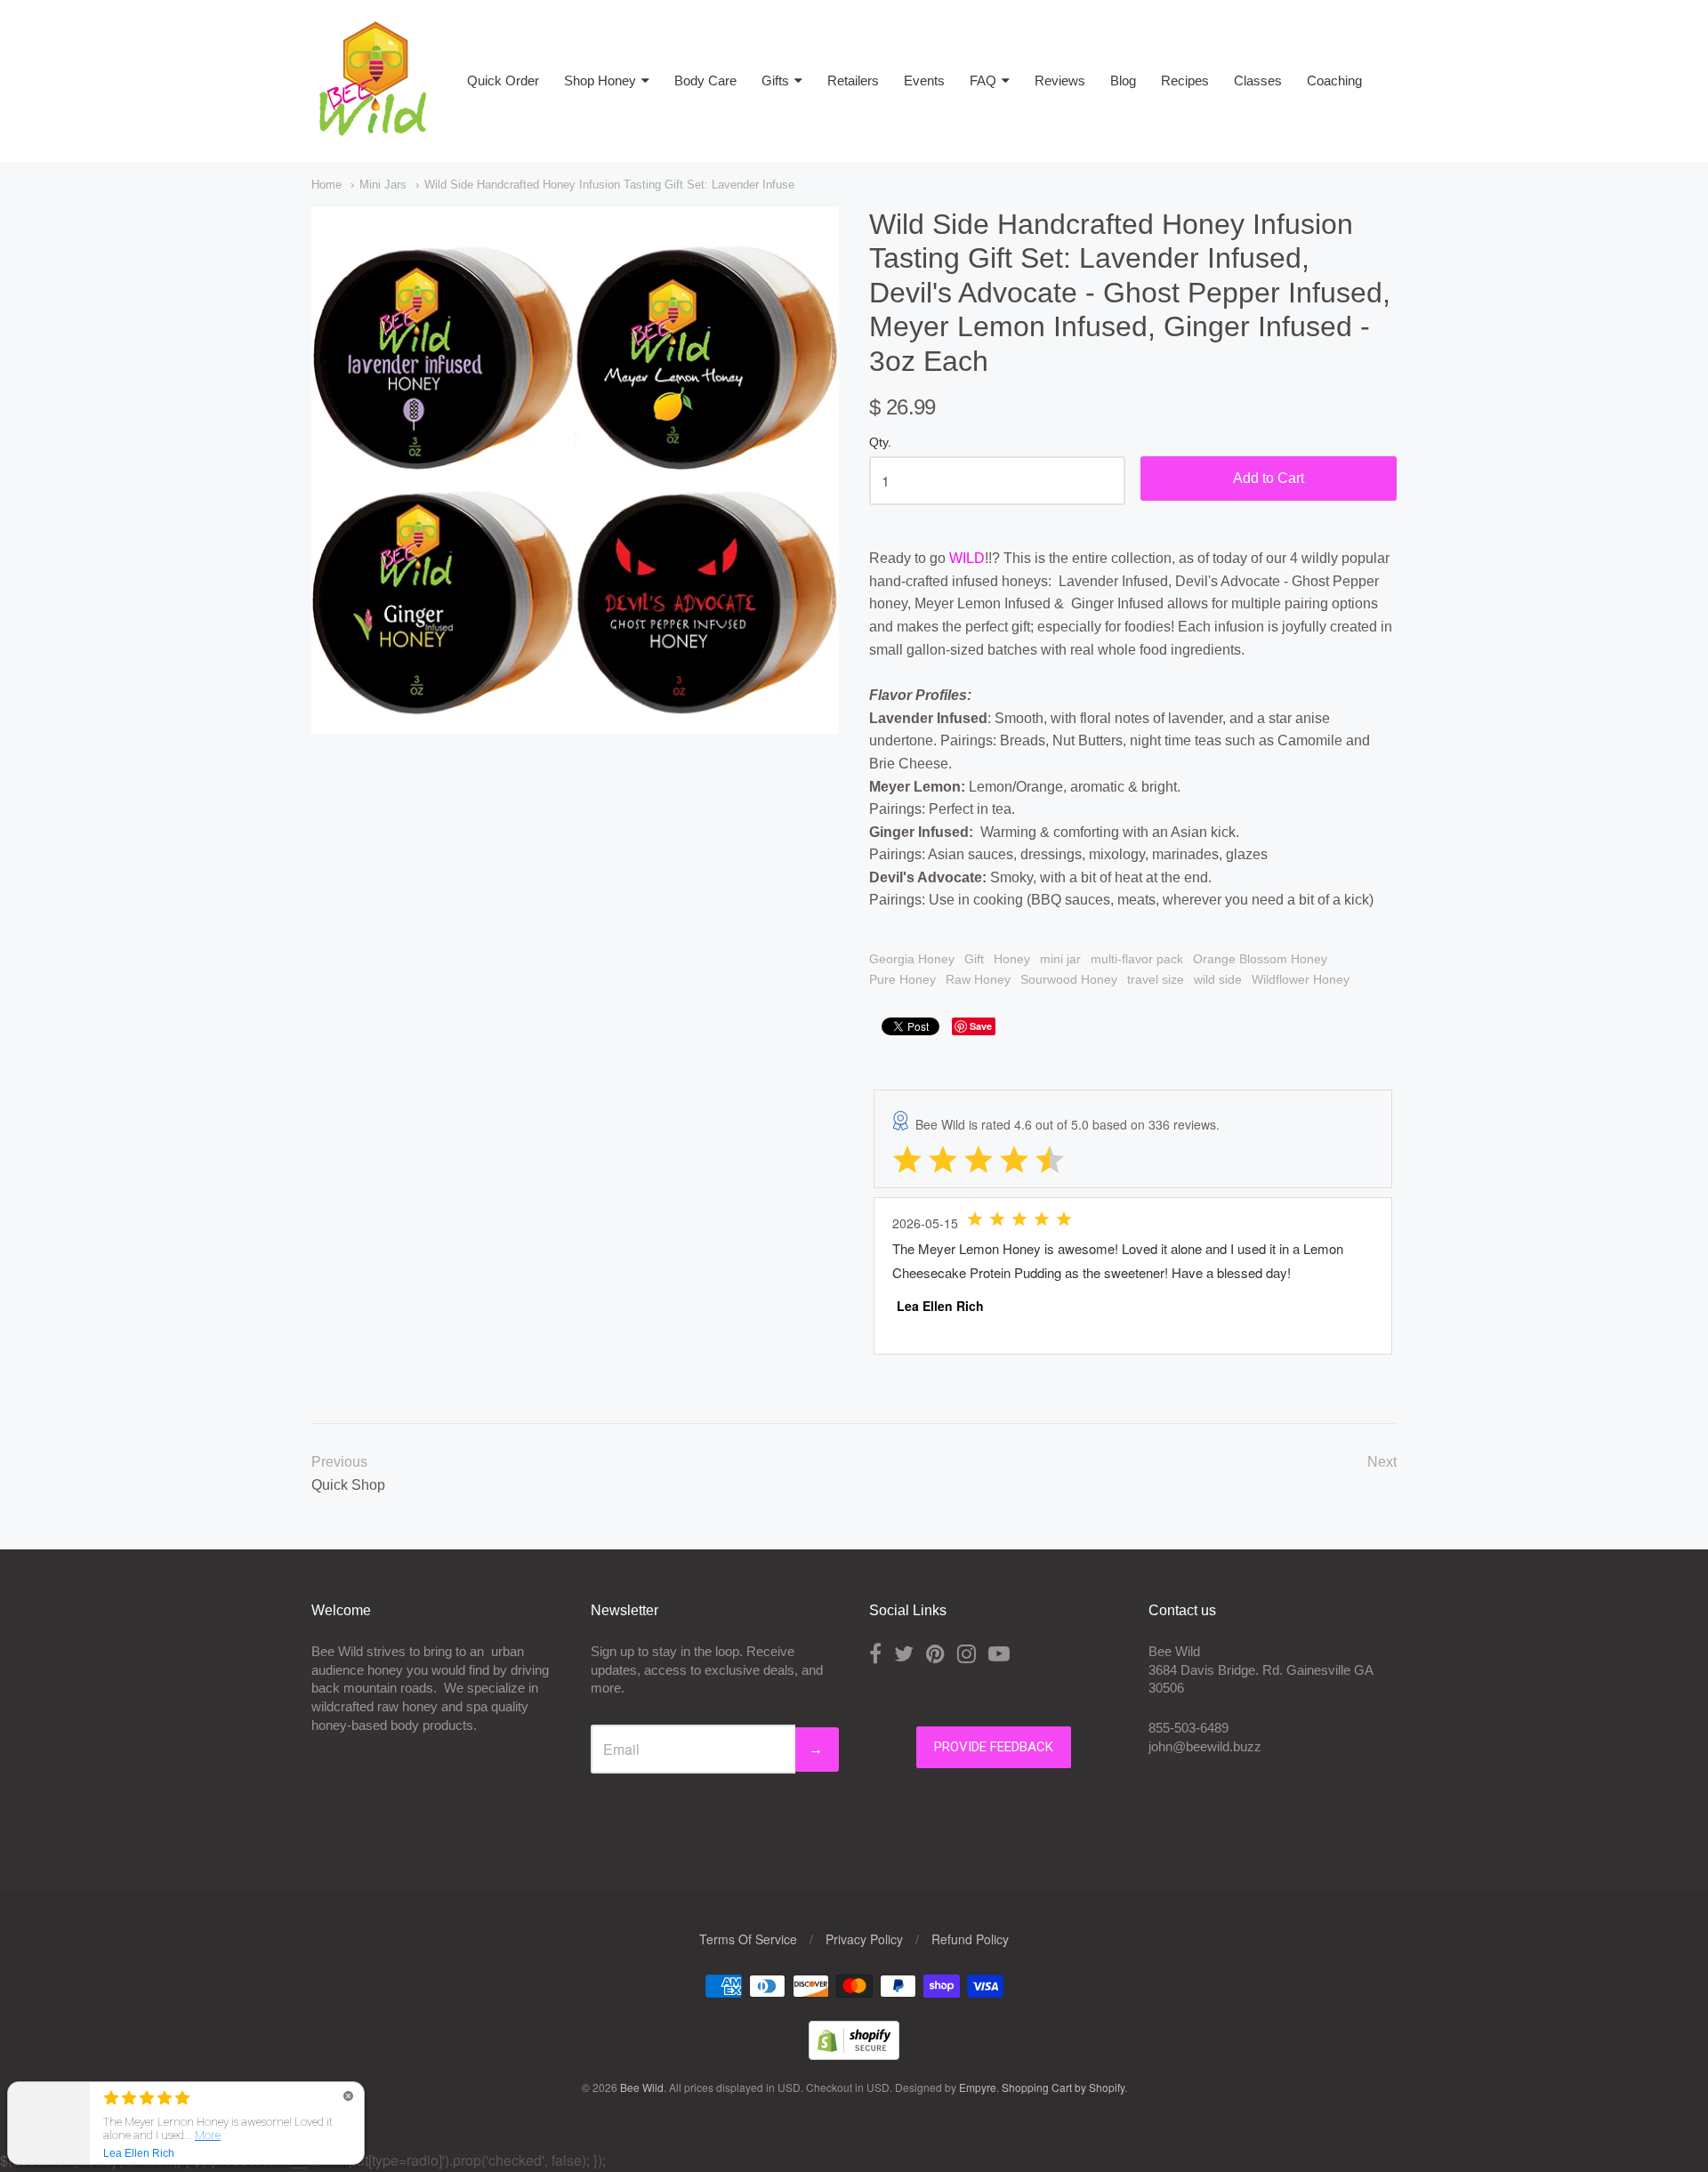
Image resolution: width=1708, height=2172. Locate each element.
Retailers (853, 80)
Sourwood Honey (1069, 979)
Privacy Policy (864, 1939)
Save (981, 1026)
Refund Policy (970, 1939)
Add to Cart (1269, 478)
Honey (1012, 959)
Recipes (1185, 80)
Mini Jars (383, 185)
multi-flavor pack (1137, 959)
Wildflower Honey (1301, 979)
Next (1382, 1462)
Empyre (978, 2087)
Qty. (880, 442)
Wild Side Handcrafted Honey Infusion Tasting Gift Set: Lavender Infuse (609, 185)
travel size (1156, 979)
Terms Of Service (748, 1939)
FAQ (983, 80)
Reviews (1060, 80)
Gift (974, 959)
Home (326, 185)
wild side (1218, 979)
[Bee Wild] (372, 129)
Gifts (775, 80)
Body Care (705, 80)
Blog (1123, 80)
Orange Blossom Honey (1260, 959)
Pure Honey (902, 979)
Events (924, 80)
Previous (339, 1462)
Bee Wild (642, 2087)
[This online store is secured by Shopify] (854, 2054)
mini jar (1060, 959)
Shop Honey (600, 80)
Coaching (1334, 80)
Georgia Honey (912, 959)
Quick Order (503, 80)
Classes (1258, 80)
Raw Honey (978, 979)
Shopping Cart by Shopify (1063, 2087)
